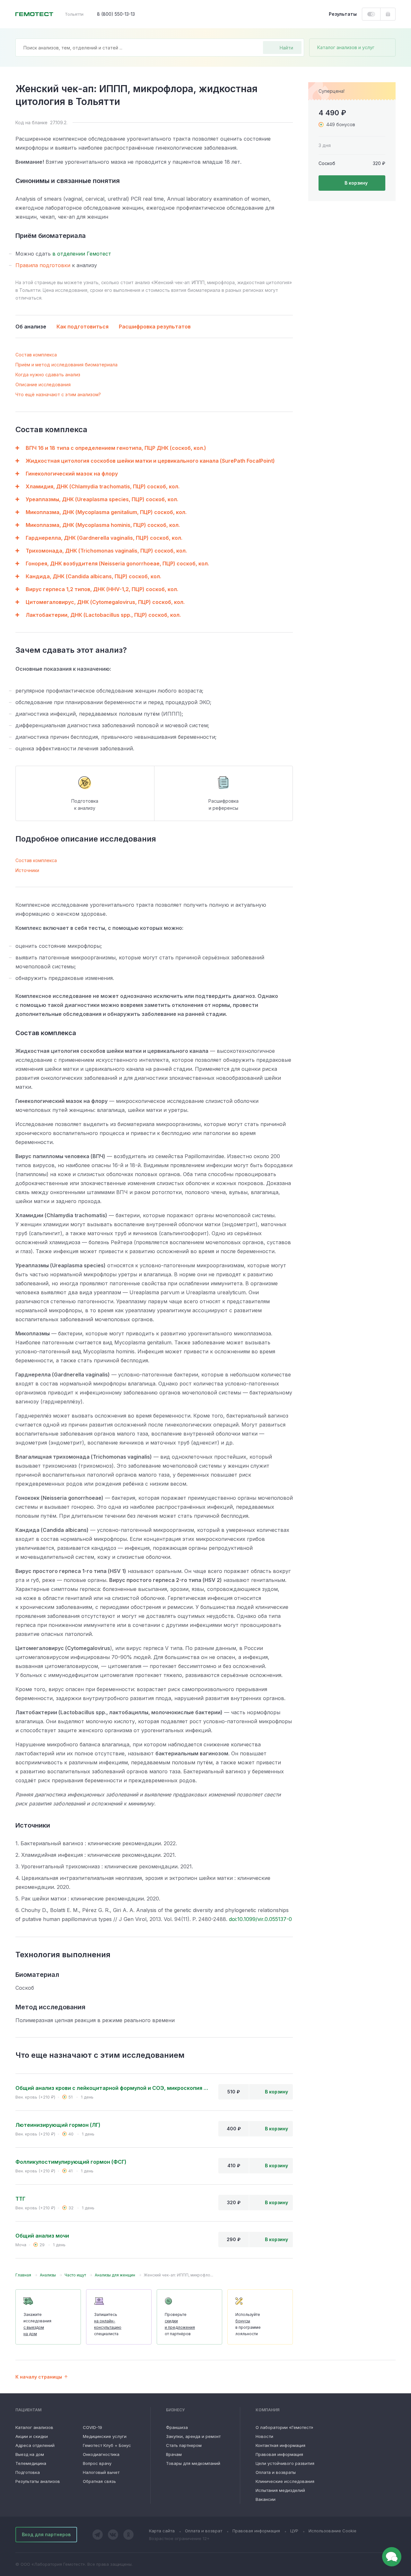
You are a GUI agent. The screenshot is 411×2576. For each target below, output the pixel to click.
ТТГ (20, 2199)
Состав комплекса (36, 355)
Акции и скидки (32, 2436)
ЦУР (294, 2531)
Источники (27, 870)
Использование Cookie (332, 2531)
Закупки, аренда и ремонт (193, 2436)
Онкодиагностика (101, 2454)
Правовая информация (279, 2454)
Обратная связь (99, 2481)
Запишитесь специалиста (108, 2324)
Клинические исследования (285, 2481)
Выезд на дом (30, 2454)
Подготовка (28, 2472)
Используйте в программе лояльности (248, 2324)
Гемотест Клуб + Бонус (107, 2445)
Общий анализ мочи (42, 2236)
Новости (264, 2436)
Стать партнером (184, 2445)
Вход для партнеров (46, 2534)
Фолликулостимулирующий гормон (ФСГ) (71, 2162)
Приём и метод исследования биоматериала (66, 365)
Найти (286, 48)
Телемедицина (31, 2463)
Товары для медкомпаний (193, 2463)
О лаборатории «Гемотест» (284, 2427)
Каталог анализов (34, 2427)
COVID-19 (92, 2427)
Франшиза (177, 2427)
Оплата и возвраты (276, 2472)
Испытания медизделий (280, 2490)
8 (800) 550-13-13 (116, 14)
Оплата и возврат (204, 2531)
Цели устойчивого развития (285, 2463)
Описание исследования (43, 384)
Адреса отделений (35, 2445)
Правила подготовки (43, 265)
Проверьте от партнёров (180, 2324)
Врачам (174, 2454)
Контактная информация (280, 2445)
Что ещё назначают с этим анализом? (58, 394)
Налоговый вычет (101, 2472)
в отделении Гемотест (82, 254)
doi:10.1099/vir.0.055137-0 (260, 1919)
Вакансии (266, 2499)
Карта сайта (162, 2531)
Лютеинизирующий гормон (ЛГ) (58, 2125)
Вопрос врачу (97, 2463)
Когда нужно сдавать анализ (48, 375)
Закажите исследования (37, 2324)
